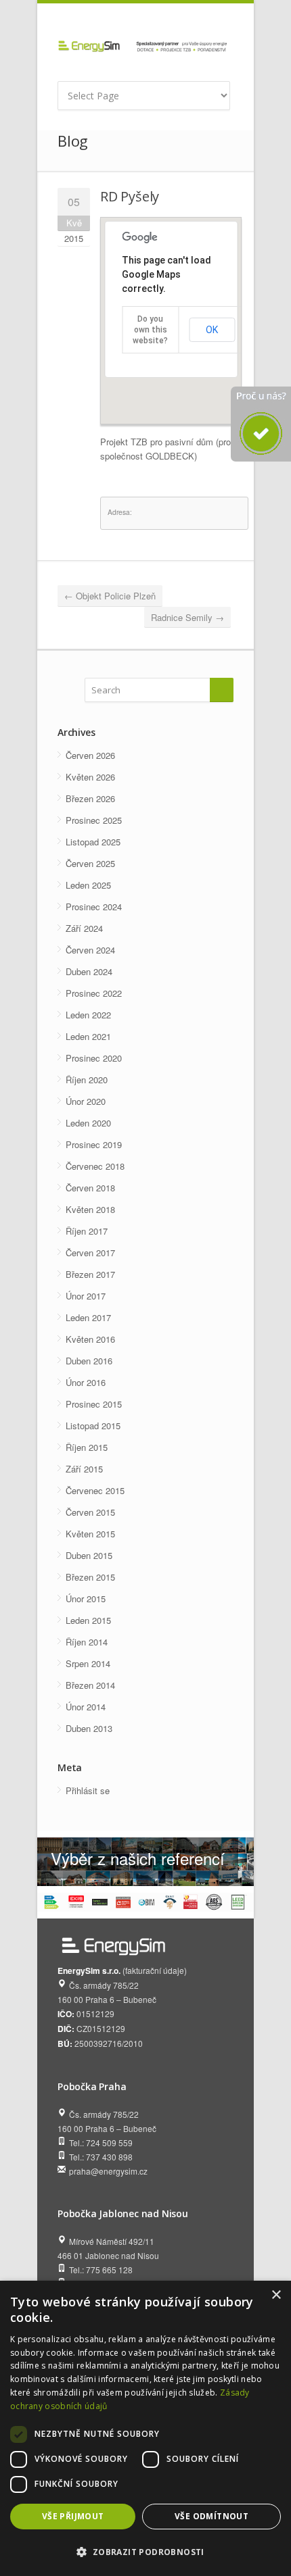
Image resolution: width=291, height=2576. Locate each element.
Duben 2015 (89, 1555)
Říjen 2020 (87, 1080)
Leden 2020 (88, 1123)
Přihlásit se (88, 1790)
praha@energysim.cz (108, 2171)
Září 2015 (84, 1469)
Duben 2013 (89, 1728)
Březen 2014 (90, 1685)
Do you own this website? (150, 330)
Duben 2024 (89, 971)
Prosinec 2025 (94, 820)
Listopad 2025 (93, 842)
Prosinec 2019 (94, 1144)
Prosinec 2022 (94, 993)
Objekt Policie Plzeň (110, 596)
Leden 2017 (88, 1317)
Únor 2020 (86, 1101)
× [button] (276, 2295)
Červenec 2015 (95, 1490)
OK (212, 330)
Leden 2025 (88, 885)
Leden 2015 (88, 1620)
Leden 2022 (88, 1015)
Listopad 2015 (93, 1426)
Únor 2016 (86, 1382)
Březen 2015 (90, 1577)
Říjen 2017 (87, 1231)
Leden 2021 (88, 1036)
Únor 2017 (86, 1296)
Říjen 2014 (87, 1642)
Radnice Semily (187, 617)
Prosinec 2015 (94, 1404)
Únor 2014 (86, 1707)
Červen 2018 (90, 1188)
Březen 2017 (90, 1274)
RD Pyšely (130, 196)
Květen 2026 (90, 777)
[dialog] (145, 2428)
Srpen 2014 (88, 1663)
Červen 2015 (90, 1512)
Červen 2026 (90, 755)
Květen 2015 (90, 1534)
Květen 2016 (90, 1339)
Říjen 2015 (87, 1447)
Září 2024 (84, 928)
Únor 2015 (86, 1599)
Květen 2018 (90, 1209)
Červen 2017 (90, 1253)
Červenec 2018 (95, 1166)
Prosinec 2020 (94, 1058)
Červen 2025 (90, 863)
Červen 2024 (90, 950)
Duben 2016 (89, 1361)
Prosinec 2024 (94, 907)
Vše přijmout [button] (73, 2516)
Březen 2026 (90, 798)
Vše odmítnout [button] (211, 2516)
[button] (145, 2552)
